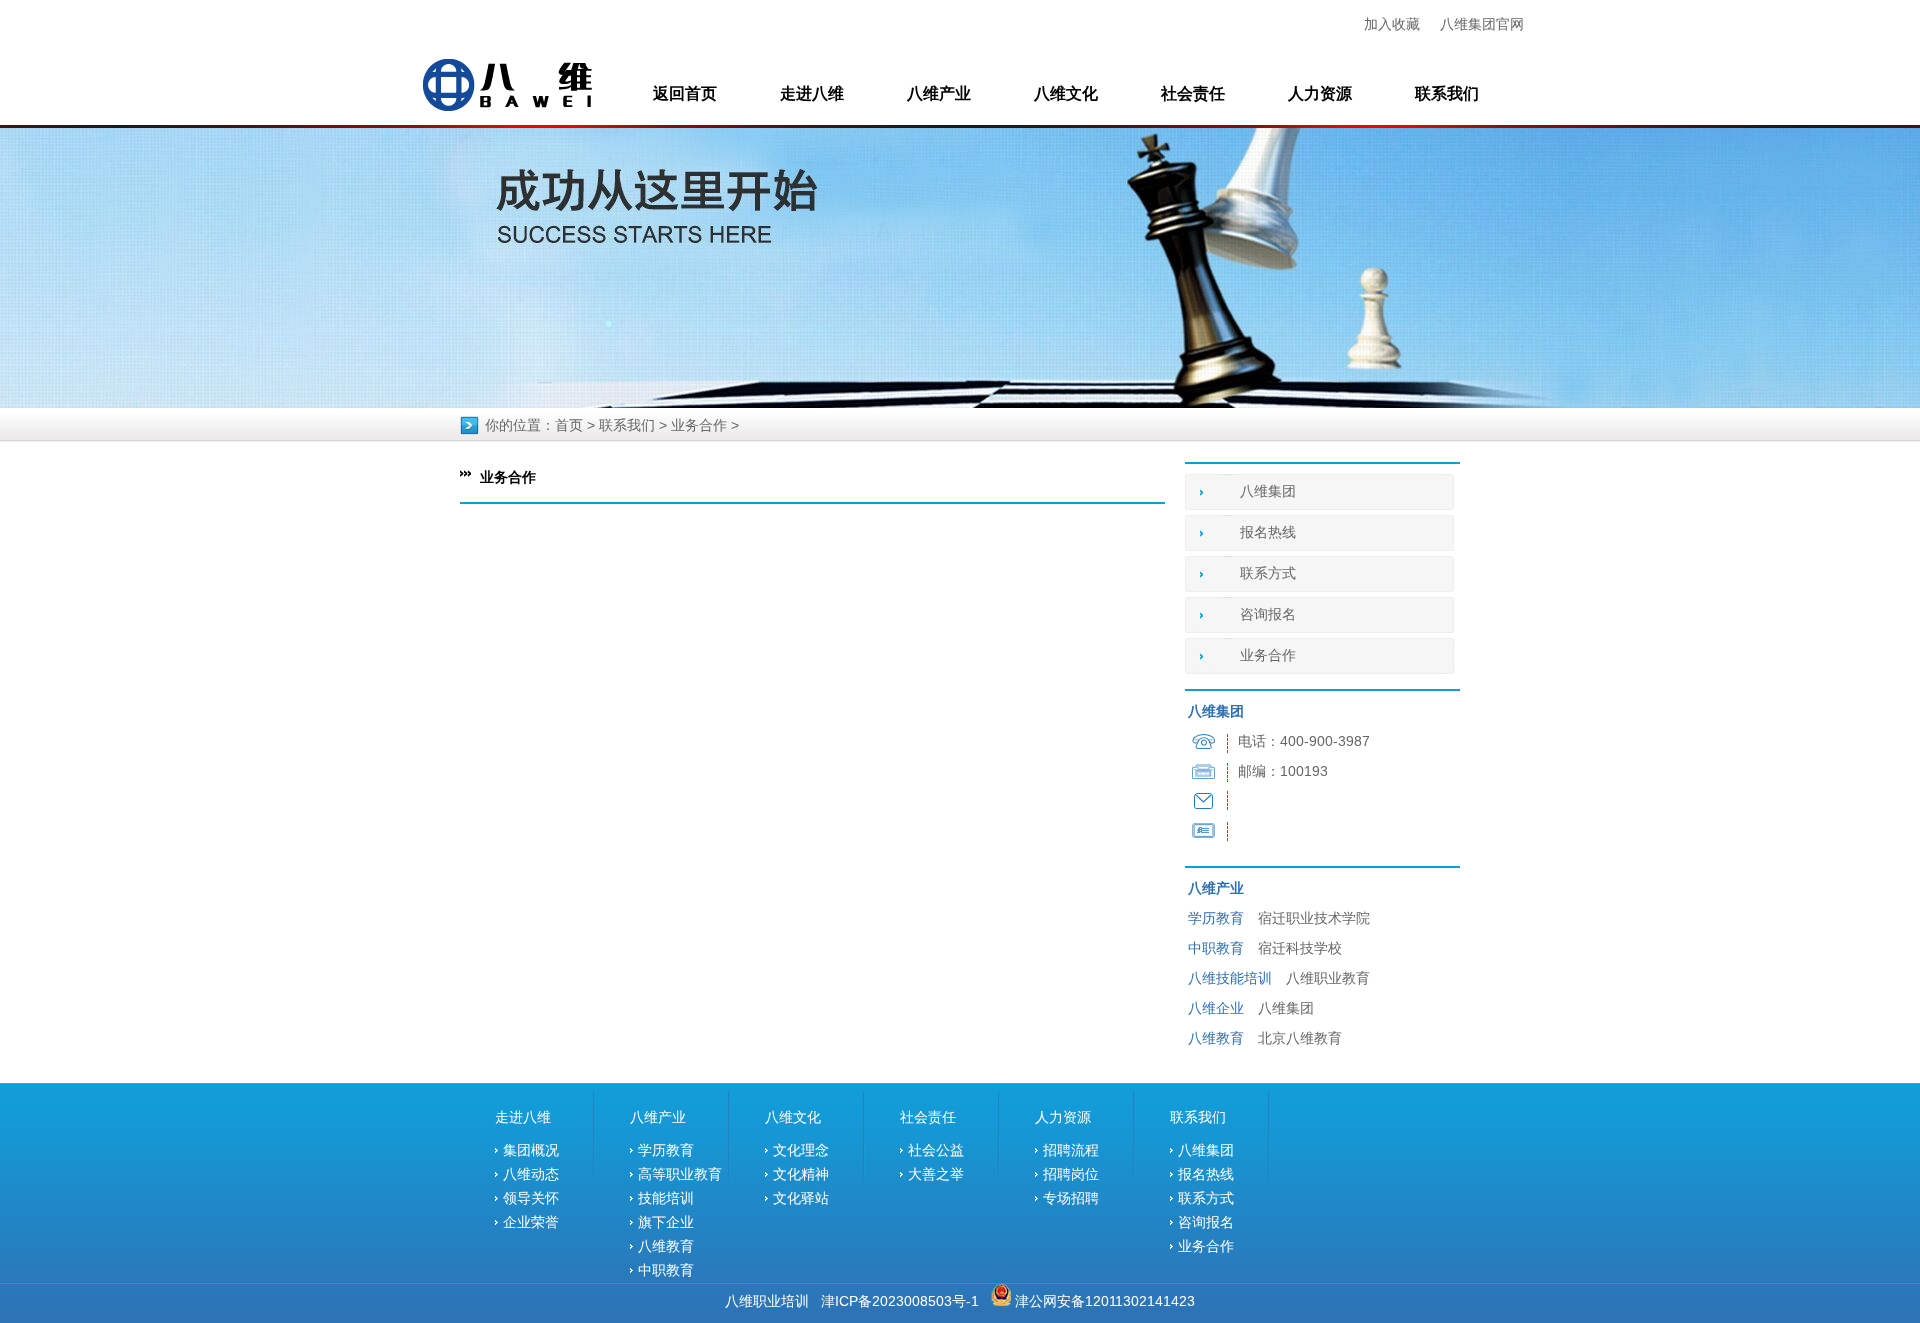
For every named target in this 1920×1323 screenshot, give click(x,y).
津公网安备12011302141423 (1105, 1301)
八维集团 (1268, 491)
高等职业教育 (680, 1174)
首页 (569, 425)
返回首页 (685, 93)
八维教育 (666, 1246)
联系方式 (1268, 573)
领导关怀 (531, 1198)
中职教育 (666, 1270)
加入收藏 (1392, 24)
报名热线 (1268, 532)
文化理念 (801, 1150)
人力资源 (1320, 93)
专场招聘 (1071, 1198)
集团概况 (531, 1150)
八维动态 (531, 1174)
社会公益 (936, 1150)
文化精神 (801, 1174)
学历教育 (666, 1150)
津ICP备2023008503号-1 (900, 1301)
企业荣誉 (531, 1222)
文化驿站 (801, 1198)
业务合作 (699, 425)
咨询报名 (1268, 614)
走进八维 (812, 93)
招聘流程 (1071, 1150)
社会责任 (1193, 93)
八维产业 (939, 93)
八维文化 (1066, 93)
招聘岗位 (1071, 1174)
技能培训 (666, 1198)
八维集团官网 (1482, 24)
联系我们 (1447, 93)
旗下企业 (666, 1222)
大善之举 (936, 1174)
